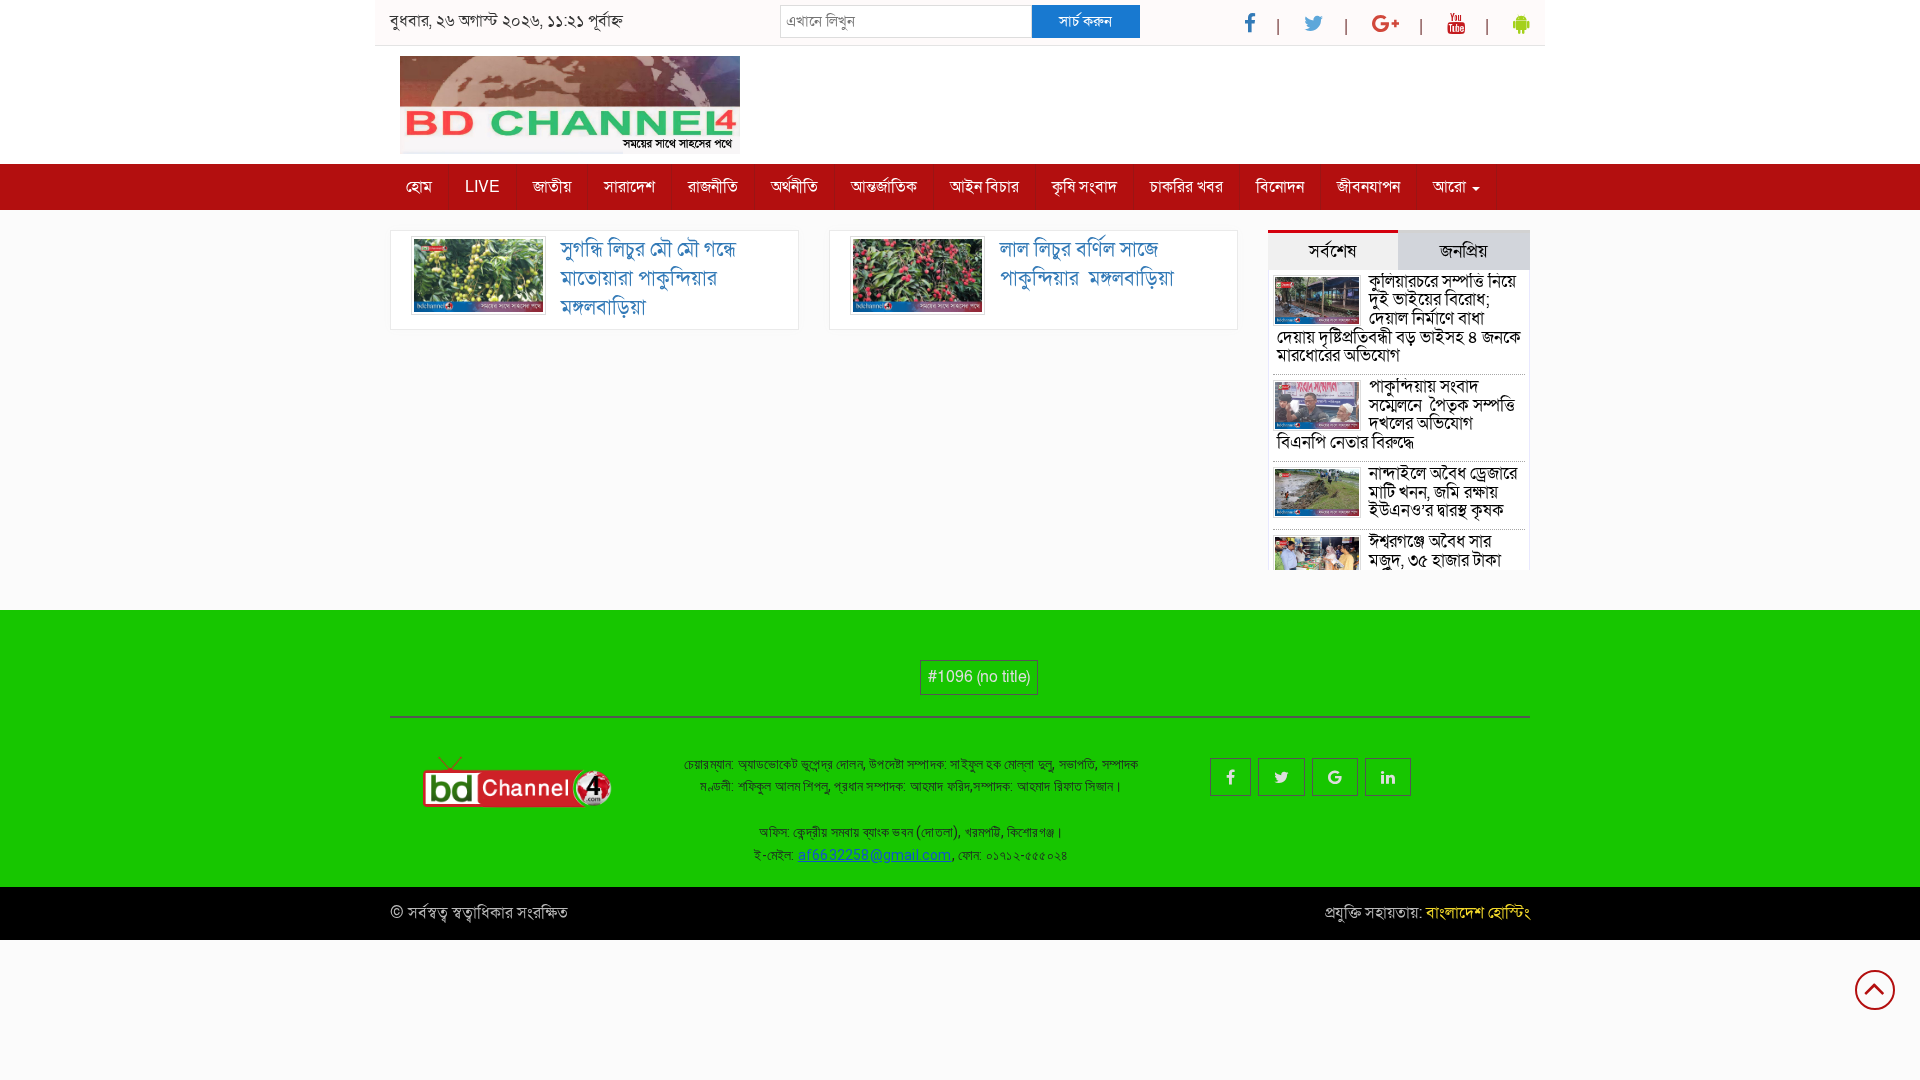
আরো (1451, 187)
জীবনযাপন (1368, 187)
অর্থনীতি (794, 187)
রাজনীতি (713, 187)
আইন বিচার (984, 187)
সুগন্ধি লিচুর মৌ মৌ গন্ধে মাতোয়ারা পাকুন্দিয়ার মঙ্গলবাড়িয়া (648, 278)
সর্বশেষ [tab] (1332, 251)
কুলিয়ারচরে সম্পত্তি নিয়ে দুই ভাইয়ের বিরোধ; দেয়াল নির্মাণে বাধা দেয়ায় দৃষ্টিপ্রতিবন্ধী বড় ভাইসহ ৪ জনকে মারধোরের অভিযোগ (1399, 319)
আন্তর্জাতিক (884, 187)
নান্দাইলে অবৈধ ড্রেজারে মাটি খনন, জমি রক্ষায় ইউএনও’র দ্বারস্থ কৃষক (1443, 492)
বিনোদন (1280, 187)
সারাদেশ (629, 187)
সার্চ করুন (1085, 21)
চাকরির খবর (1186, 187)
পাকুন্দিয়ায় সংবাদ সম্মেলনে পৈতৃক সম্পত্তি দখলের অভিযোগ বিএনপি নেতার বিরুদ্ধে (1396, 414)
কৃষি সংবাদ (1084, 187)
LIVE (482, 187)
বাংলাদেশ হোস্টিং (1476, 913)
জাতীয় (552, 187)
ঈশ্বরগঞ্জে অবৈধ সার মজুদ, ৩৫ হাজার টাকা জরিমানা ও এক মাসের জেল (1391, 569)
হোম (419, 187)
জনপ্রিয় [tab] (1464, 251)
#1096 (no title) (979, 677)
